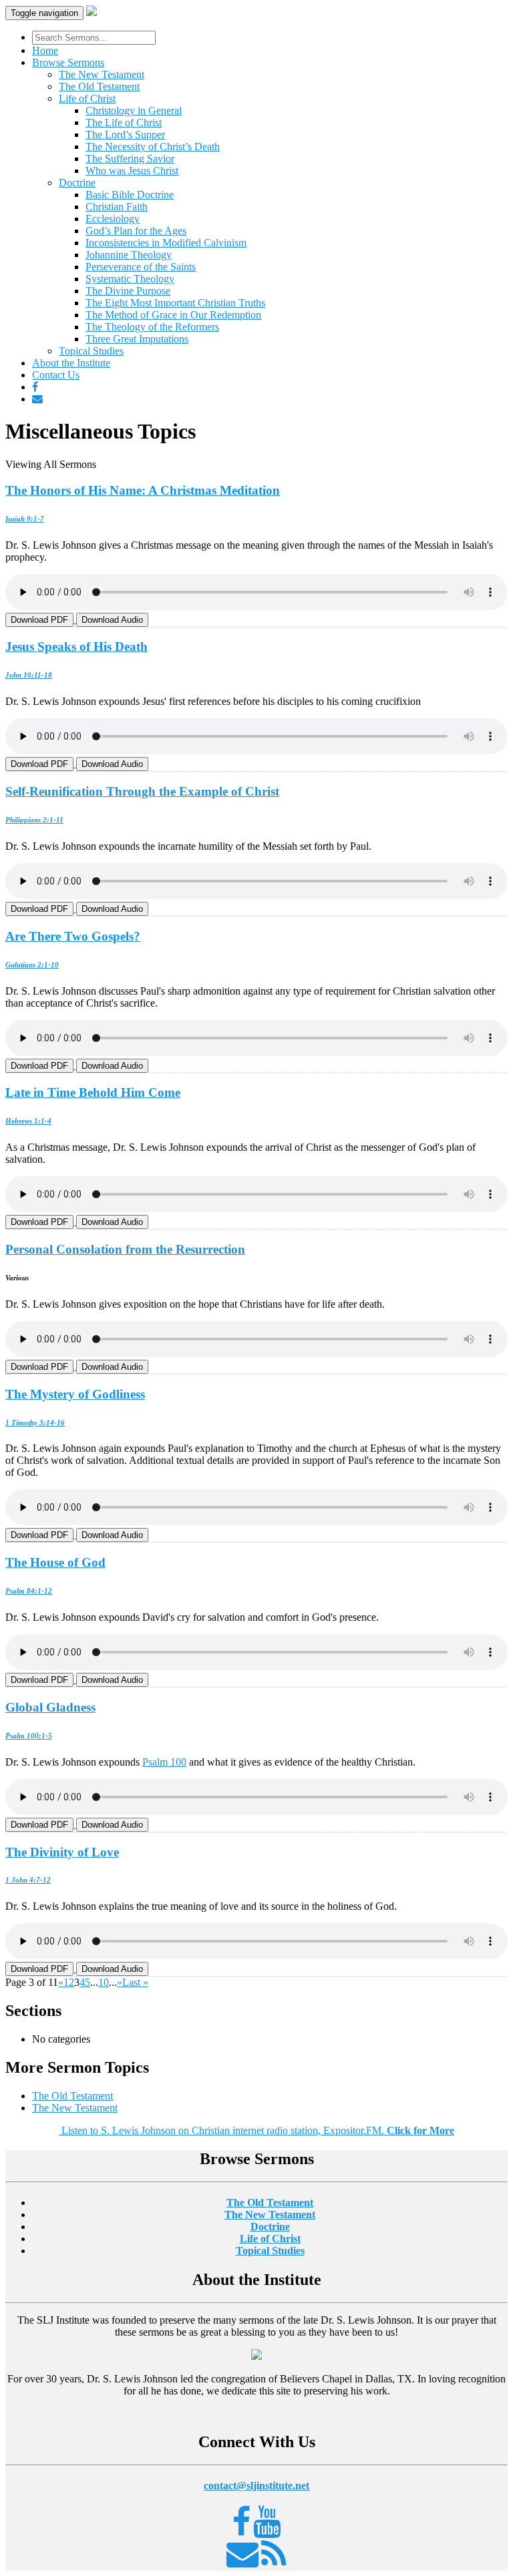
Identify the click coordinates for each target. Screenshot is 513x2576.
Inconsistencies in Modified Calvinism (166, 243)
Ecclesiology (113, 219)
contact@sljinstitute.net (256, 2486)
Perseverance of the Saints (141, 267)
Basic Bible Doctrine (130, 195)
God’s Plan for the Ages (136, 231)
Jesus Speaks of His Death (76, 647)
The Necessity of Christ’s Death (153, 147)
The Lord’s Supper (125, 135)
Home (45, 50)
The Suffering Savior (130, 159)
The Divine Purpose (128, 291)
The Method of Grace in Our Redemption (173, 315)
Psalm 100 (164, 1762)
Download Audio (112, 620)
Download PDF (39, 620)
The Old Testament (99, 86)
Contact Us (56, 375)
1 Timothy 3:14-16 (35, 1423)
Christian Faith (117, 207)
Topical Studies (91, 351)
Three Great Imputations (137, 339)
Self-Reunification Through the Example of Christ (142, 791)
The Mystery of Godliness (75, 1394)
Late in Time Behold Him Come (93, 1092)
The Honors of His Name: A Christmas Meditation (143, 490)
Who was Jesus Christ (132, 171)
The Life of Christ (124, 122)
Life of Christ (87, 98)
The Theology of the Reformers (152, 327)
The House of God (55, 1562)
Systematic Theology (130, 279)
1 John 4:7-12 (28, 1880)
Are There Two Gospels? (73, 936)
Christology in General (134, 110)
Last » (135, 1982)
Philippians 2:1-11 (34, 820)
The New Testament (102, 74)
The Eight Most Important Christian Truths (175, 303)
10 (104, 1982)
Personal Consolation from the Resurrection (125, 1249)
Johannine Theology (129, 255)
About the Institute (71, 363)
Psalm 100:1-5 (29, 1736)
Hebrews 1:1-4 (28, 1121)
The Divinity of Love (62, 1852)
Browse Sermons (68, 62)
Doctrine (77, 183)
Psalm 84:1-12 (29, 1591)
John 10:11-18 (29, 675)
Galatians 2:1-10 (32, 965)
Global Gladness (50, 1707)
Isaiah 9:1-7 (25, 519)
